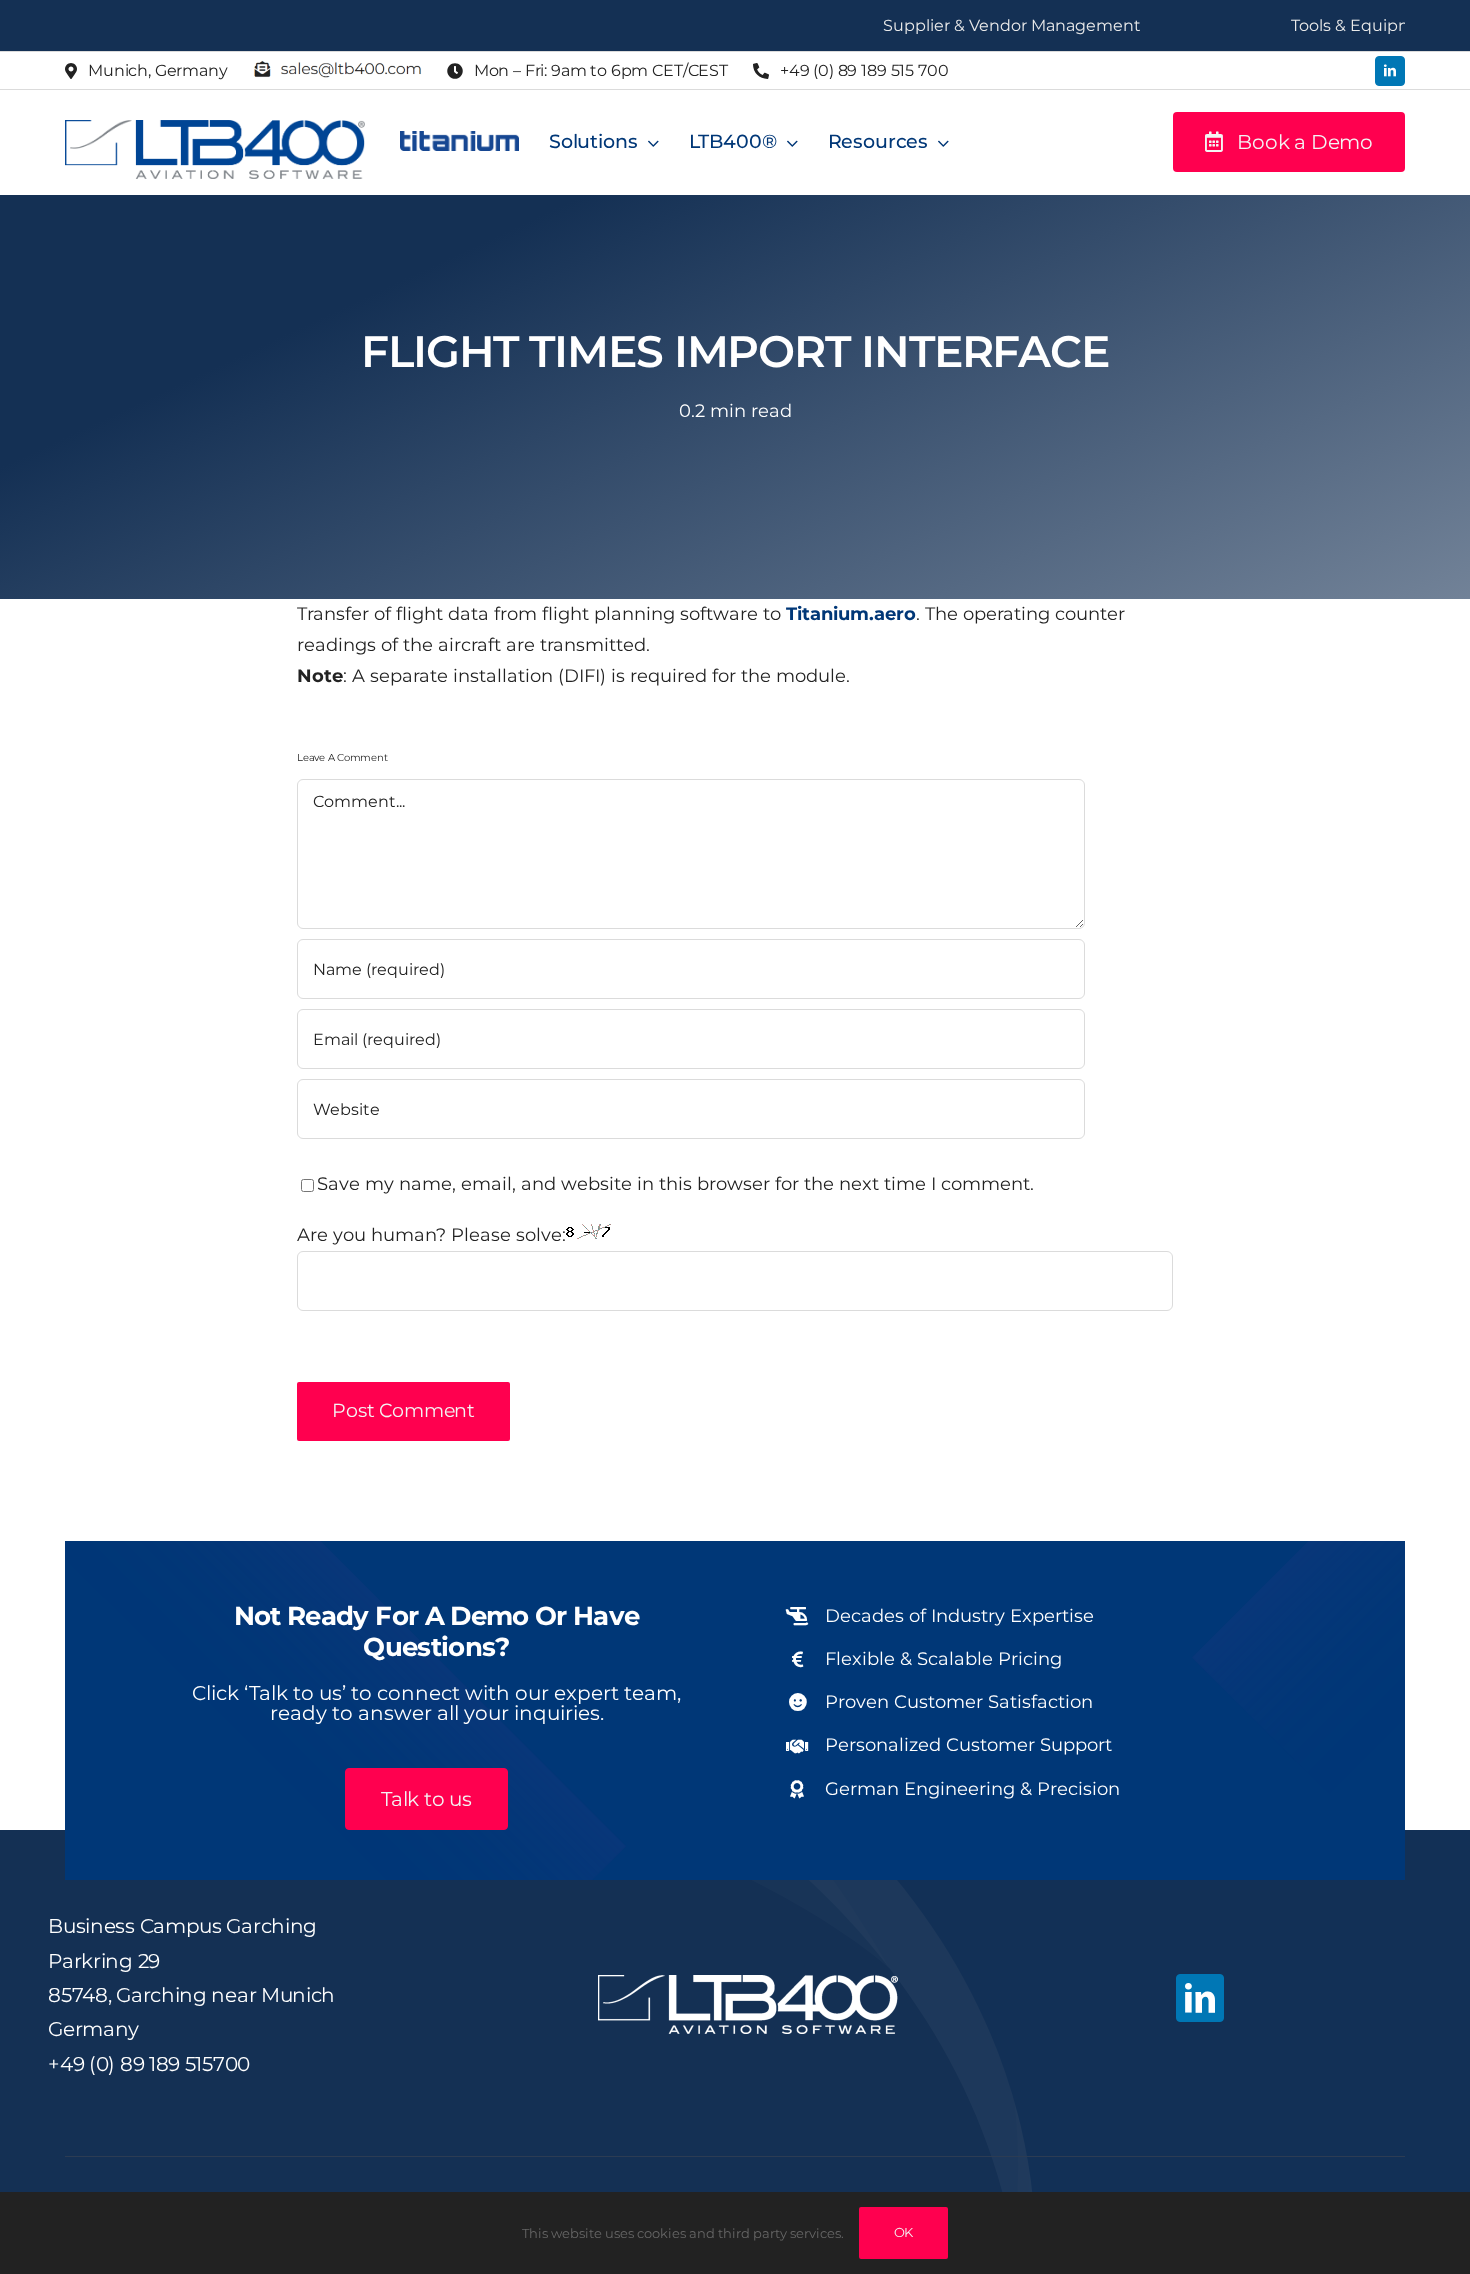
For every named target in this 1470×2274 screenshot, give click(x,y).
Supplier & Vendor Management (945, 25)
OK (904, 2232)
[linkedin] (1390, 71)
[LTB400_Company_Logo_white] (748, 1984)
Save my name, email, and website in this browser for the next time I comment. (675, 1184)
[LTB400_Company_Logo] (215, 129)
